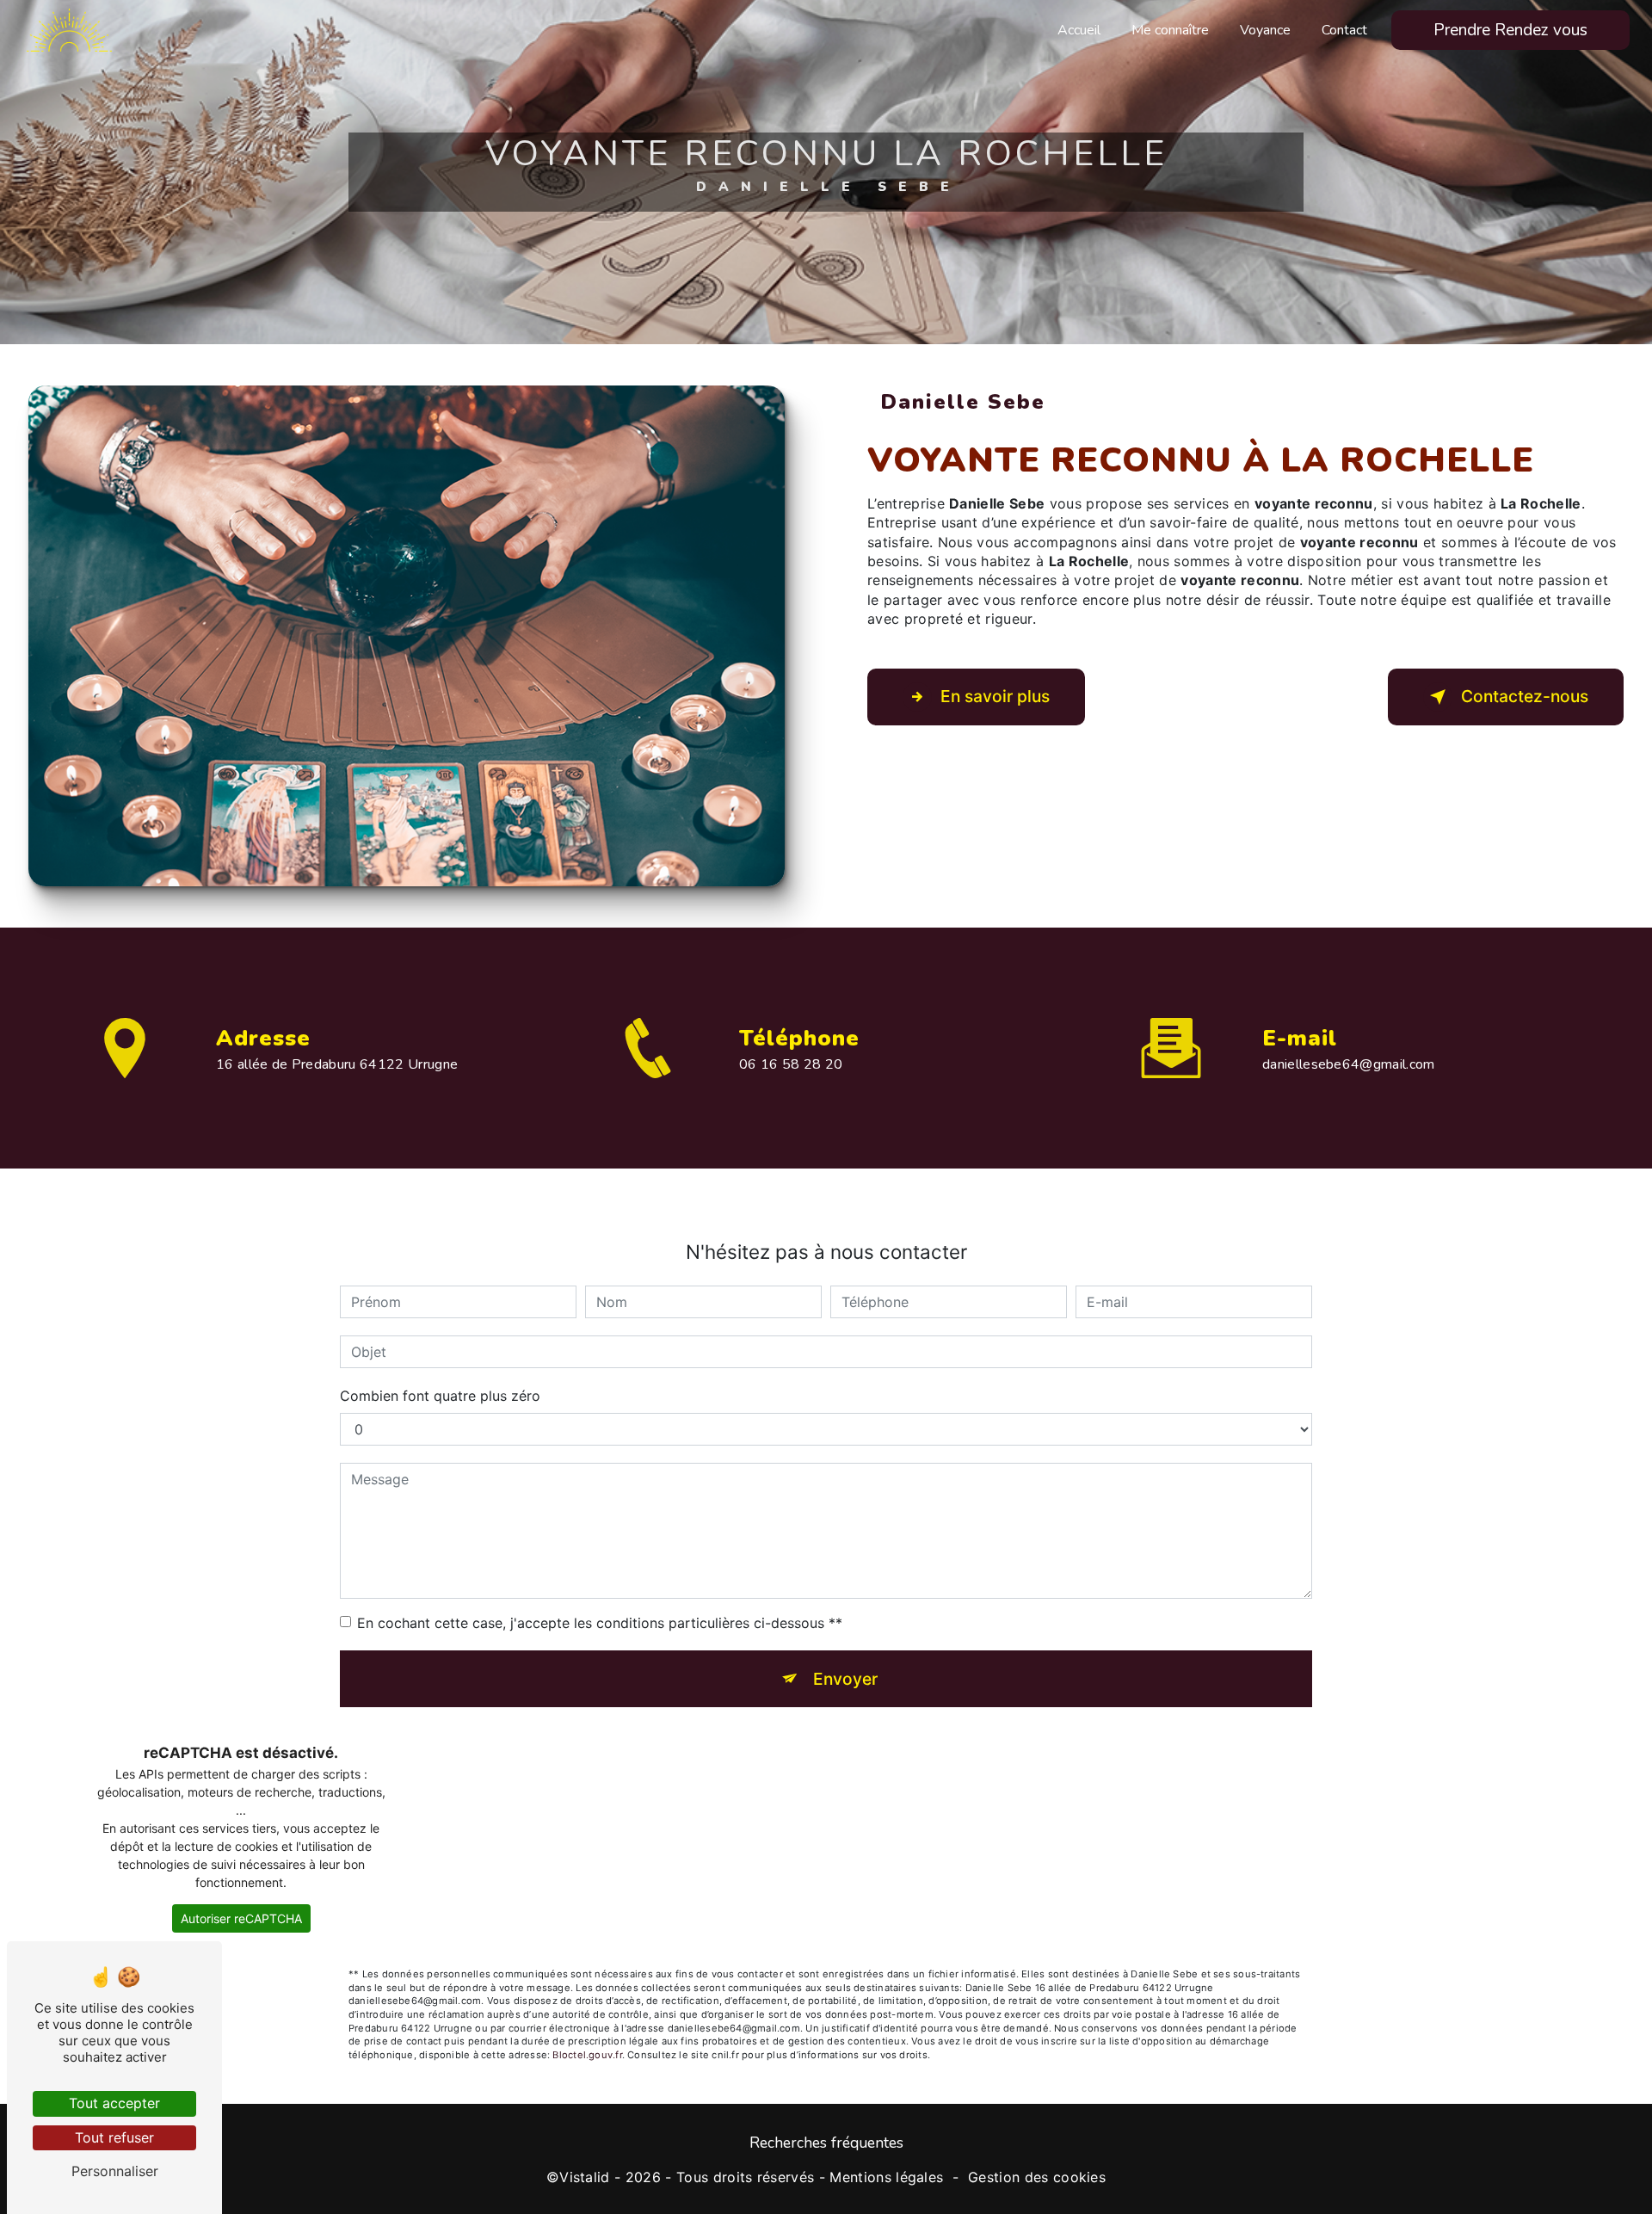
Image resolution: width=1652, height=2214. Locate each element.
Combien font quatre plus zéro (440, 1396)
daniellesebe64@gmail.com (1349, 1064)
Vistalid (585, 2177)
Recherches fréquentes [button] (826, 2143)
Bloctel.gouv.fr (587, 2055)
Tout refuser (114, 2137)
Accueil (1079, 30)
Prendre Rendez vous (1510, 30)
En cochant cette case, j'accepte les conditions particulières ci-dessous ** (600, 1623)
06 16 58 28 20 (791, 1064)
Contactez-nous (1525, 696)
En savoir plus (995, 696)
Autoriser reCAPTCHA (241, 1918)
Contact (1344, 30)
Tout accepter (114, 2103)
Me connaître (1170, 30)
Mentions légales (886, 2177)
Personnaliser (115, 2171)
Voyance (1265, 30)
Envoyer (845, 1679)
